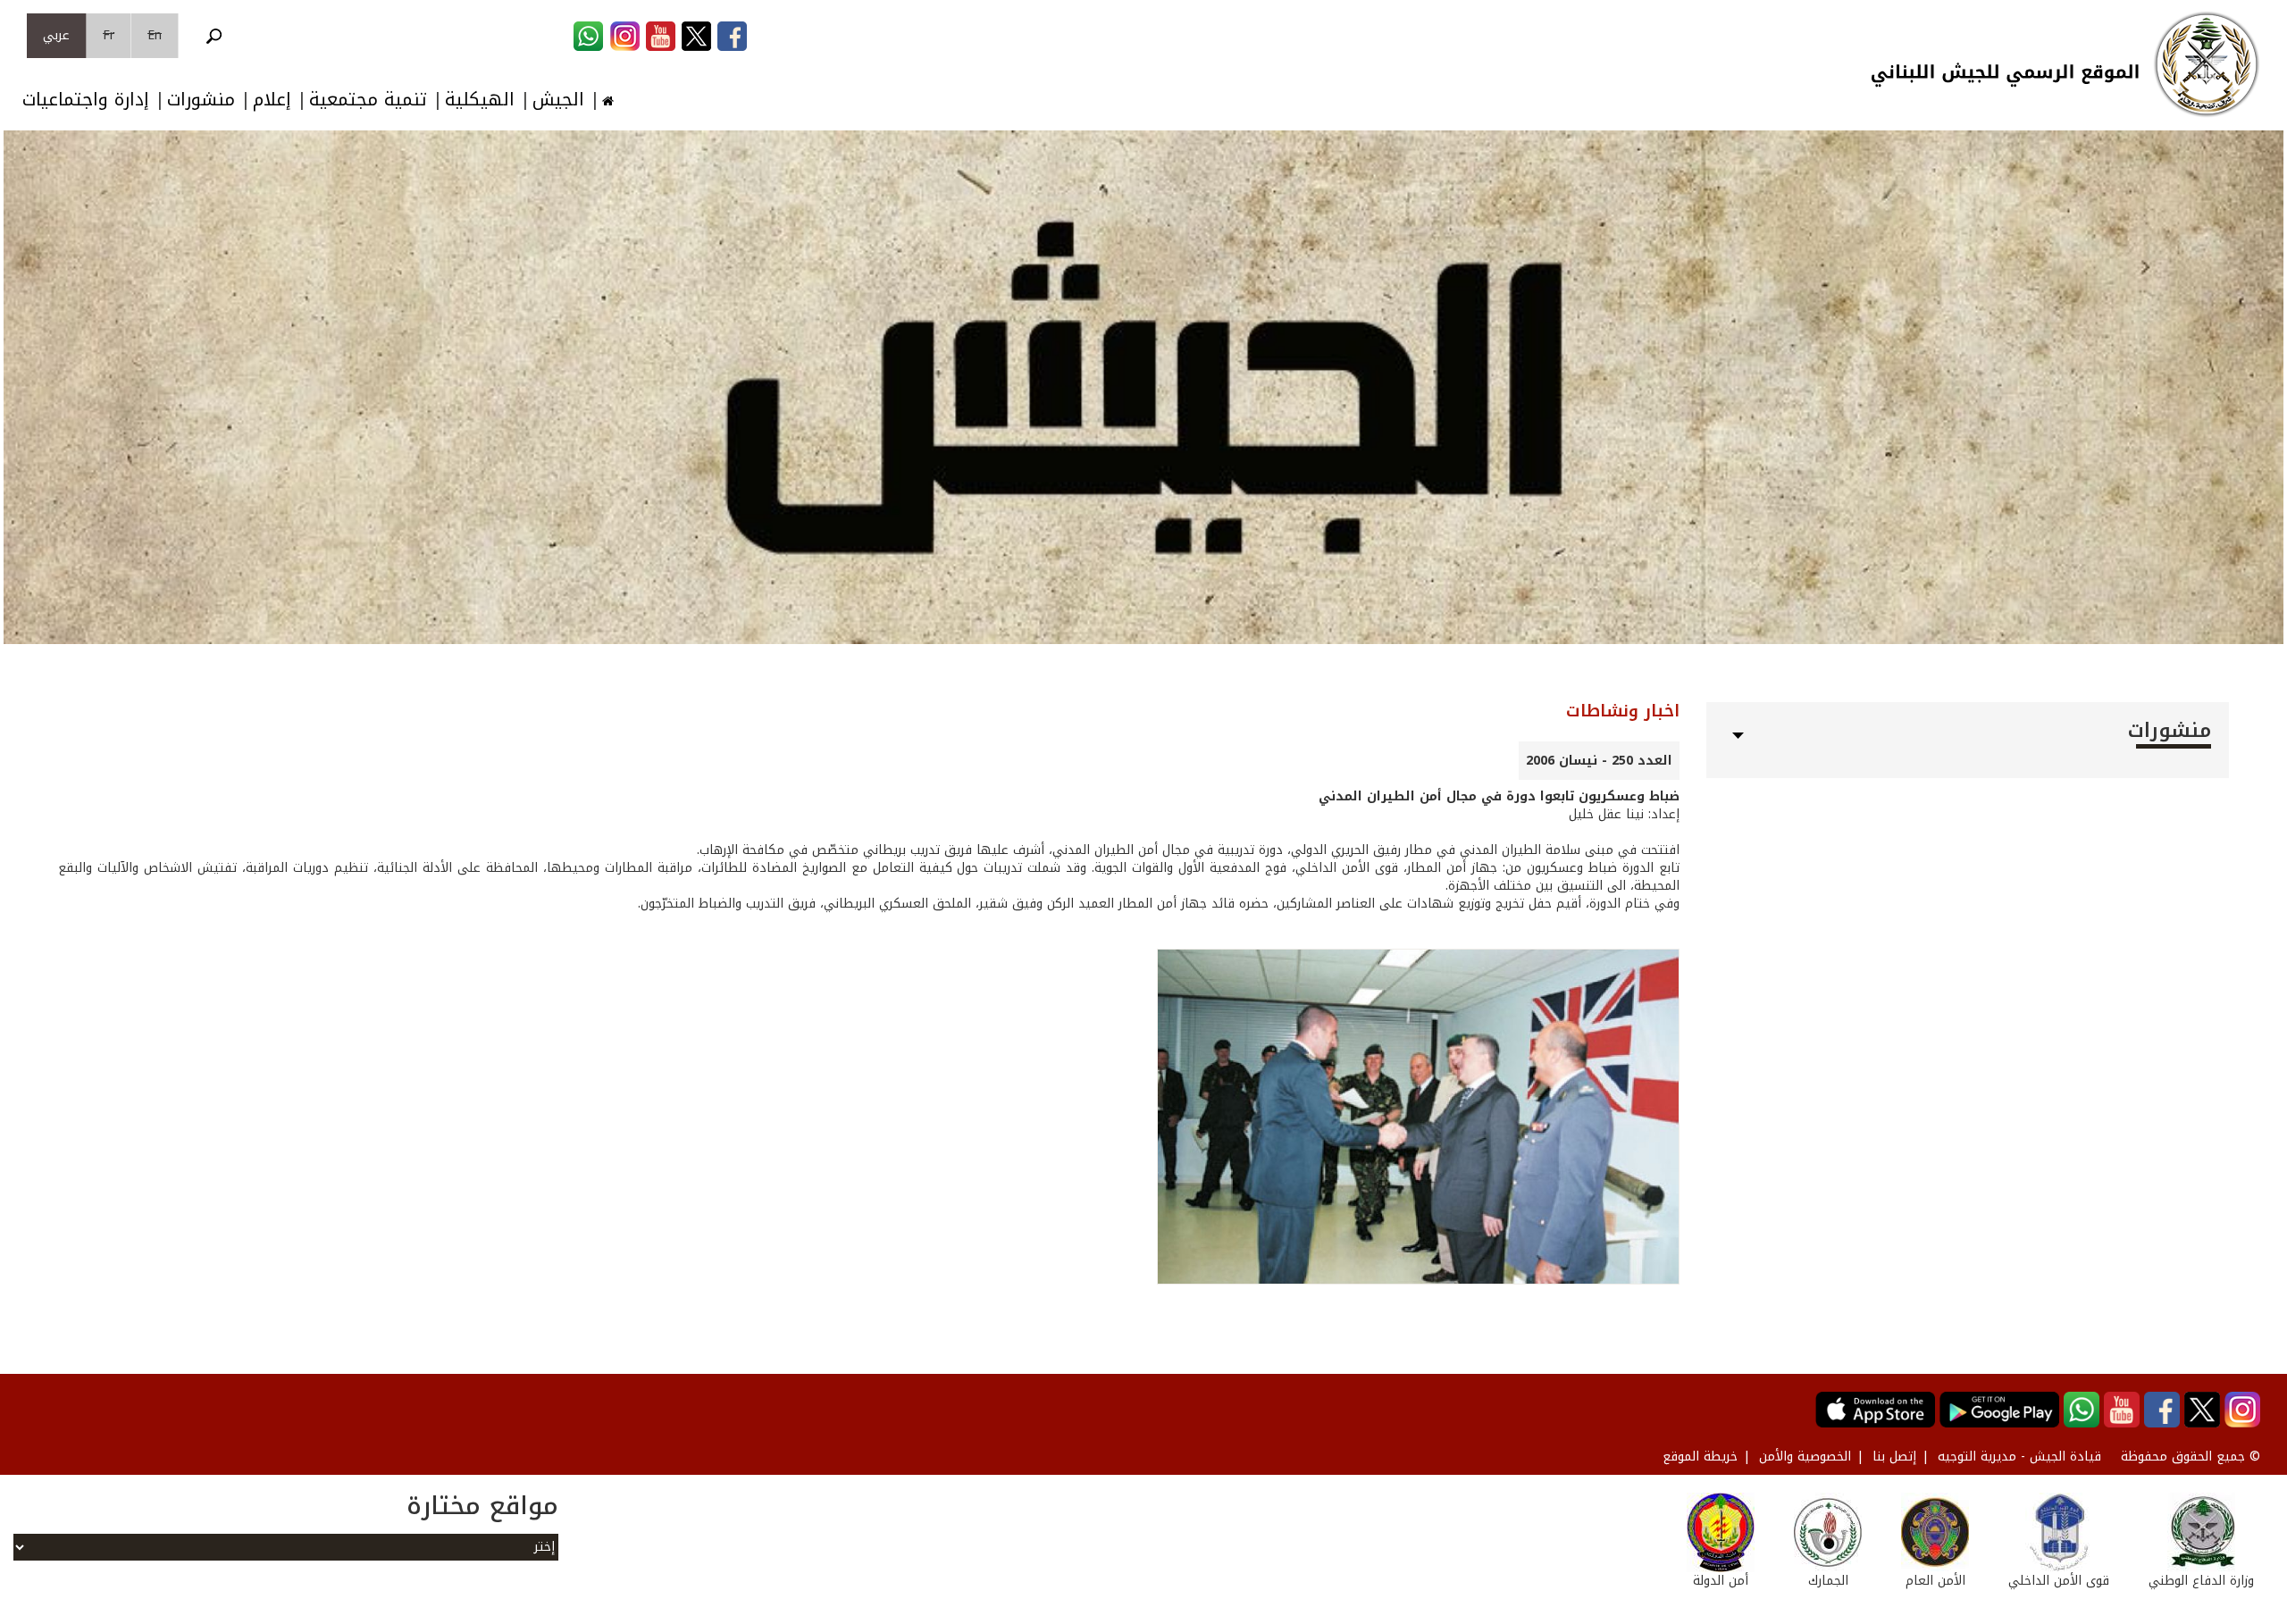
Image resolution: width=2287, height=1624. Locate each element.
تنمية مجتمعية (368, 100)
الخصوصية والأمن (1805, 1457)
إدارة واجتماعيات (86, 100)
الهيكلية (480, 100)
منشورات (201, 100)
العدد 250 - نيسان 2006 (1599, 761)
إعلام (272, 100)
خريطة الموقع (1700, 1457)
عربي (56, 35)
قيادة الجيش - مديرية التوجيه (2019, 1457)
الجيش (558, 100)
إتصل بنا (1894, 1457)
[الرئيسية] (2207, 64)
